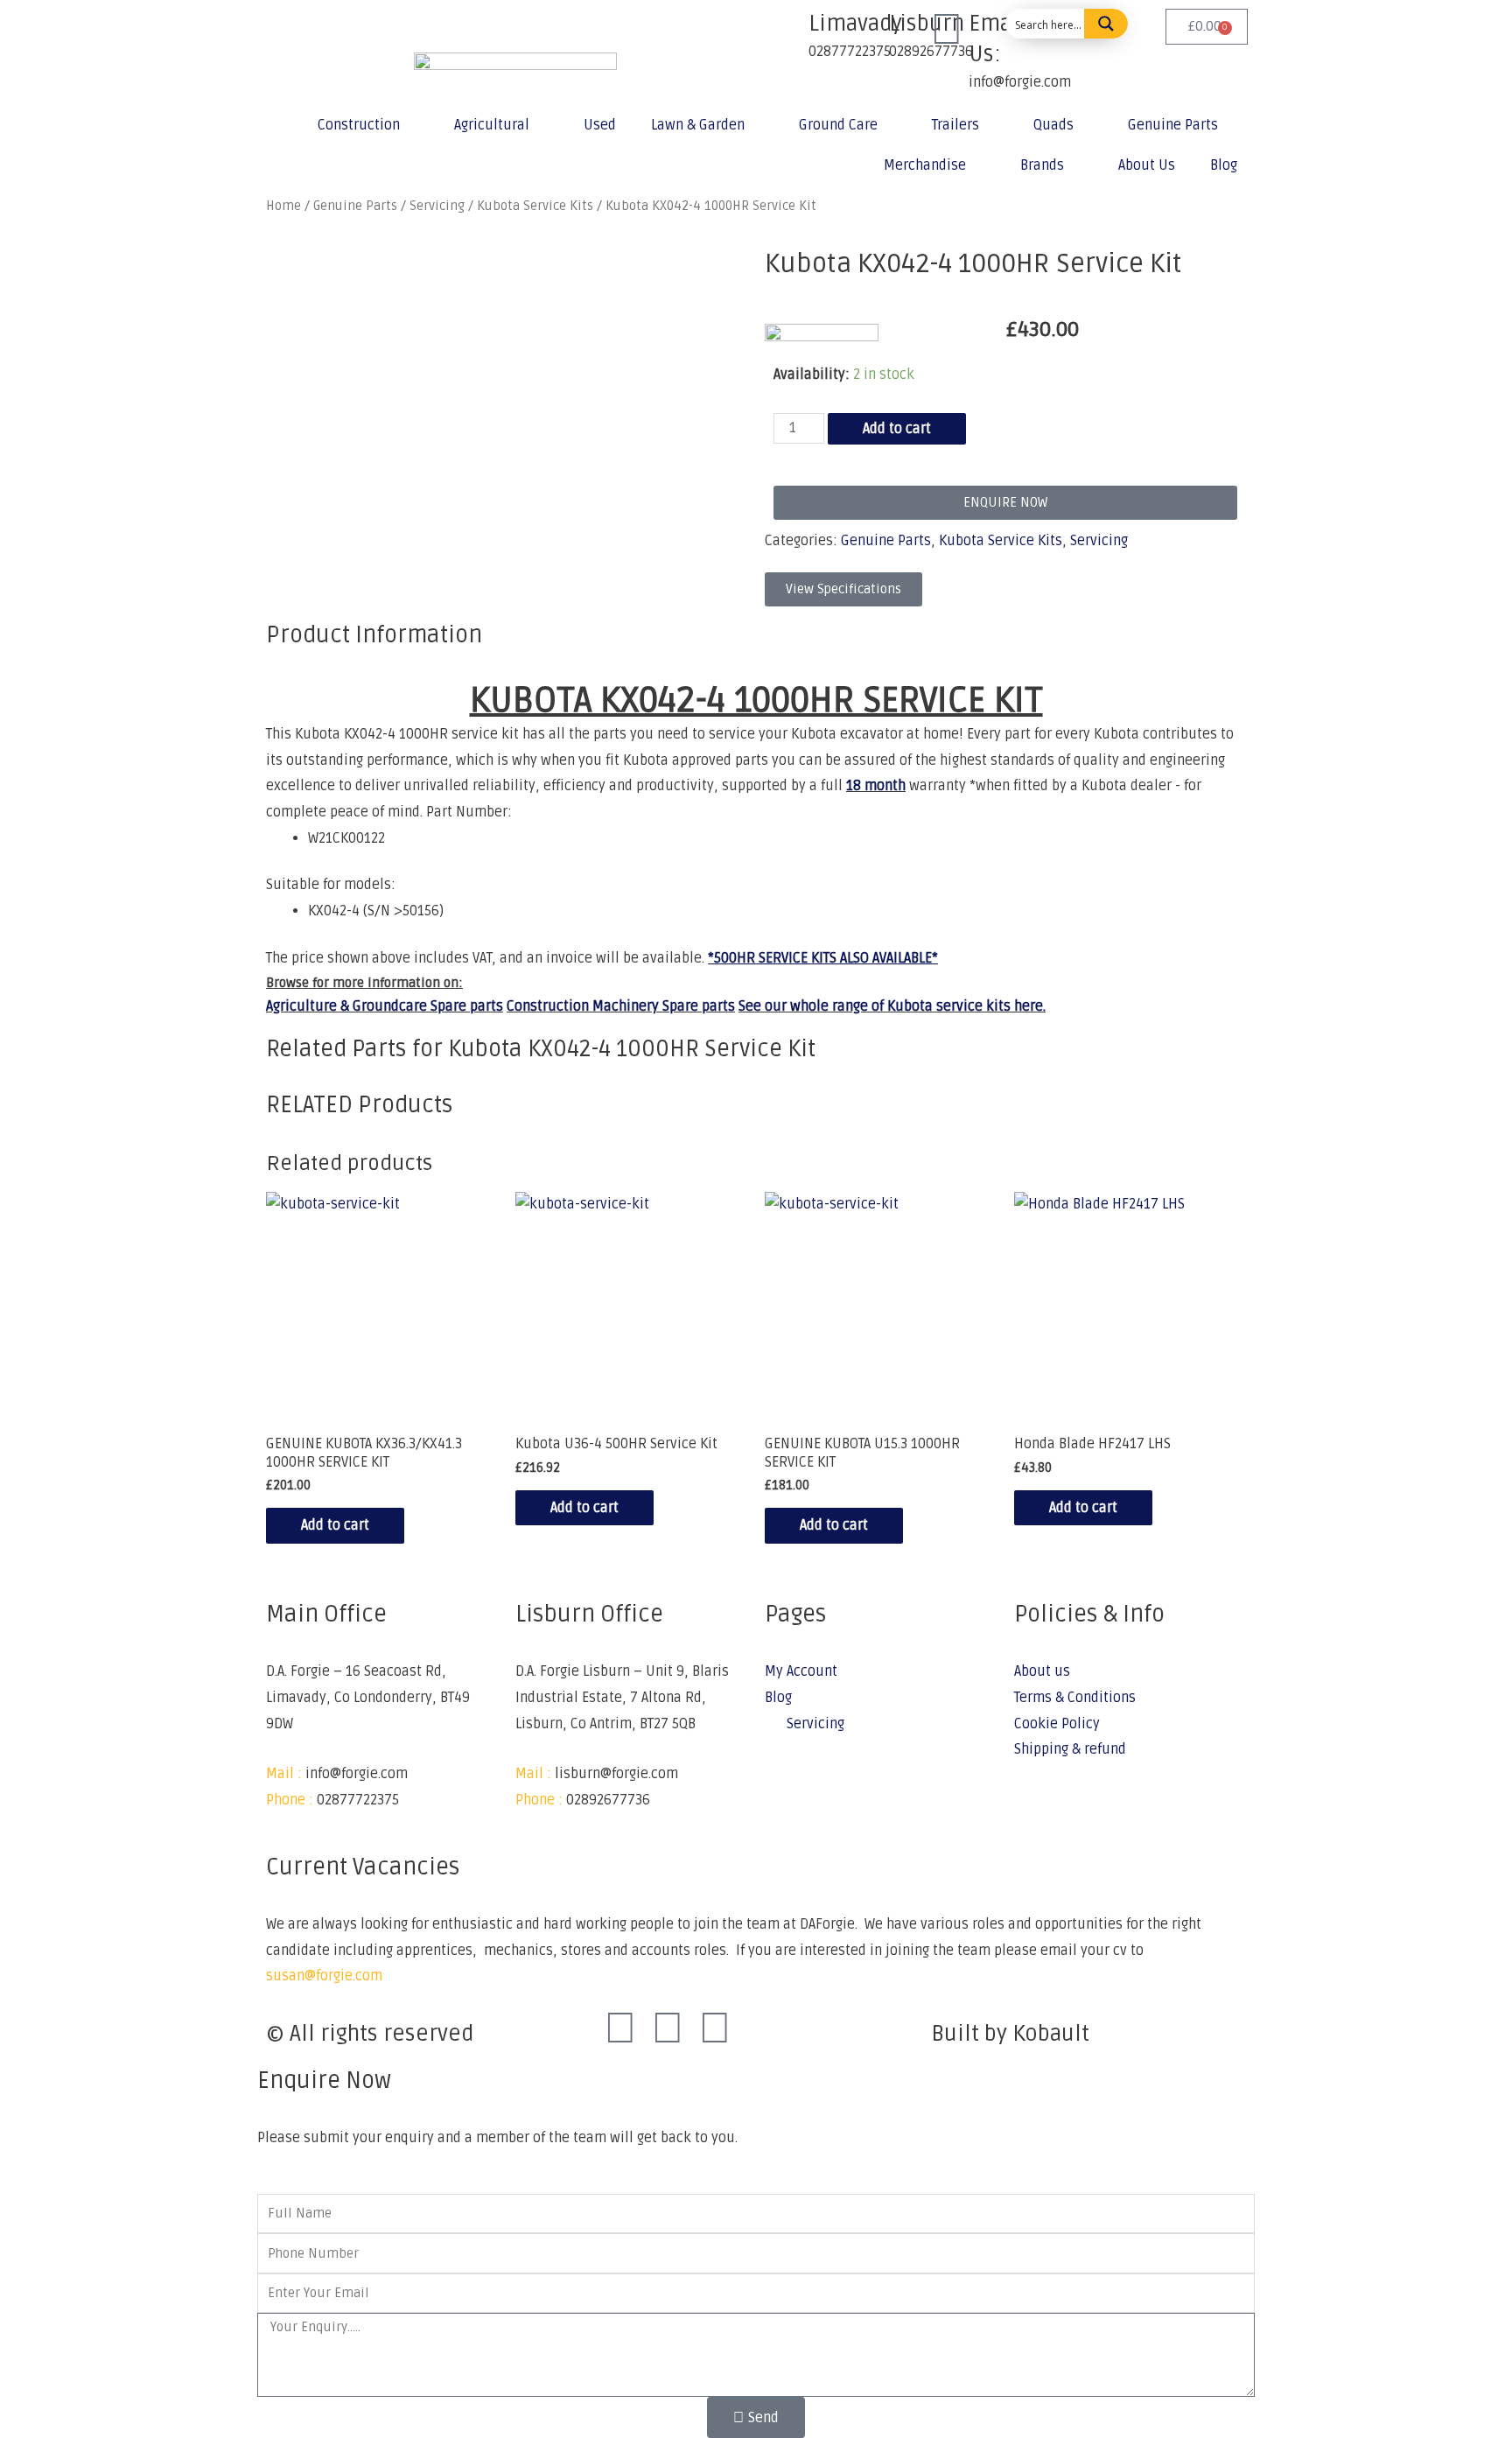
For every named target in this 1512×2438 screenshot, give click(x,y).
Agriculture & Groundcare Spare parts (385, 1006)
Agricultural (492, 125)
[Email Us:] (947, 31)
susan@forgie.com (324, 1976)
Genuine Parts (1173, 125)
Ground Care (838, 125)
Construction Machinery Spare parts (621, 1006)
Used (600, 125)
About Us (1147, 165)
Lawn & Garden (698, 125)
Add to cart (897, 429)
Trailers (955, 125)
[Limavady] (787, 31)
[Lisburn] (867, 31)
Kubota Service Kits (1001, 541)
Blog (1224, 165)
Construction (359, 125)
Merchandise (925, 165)
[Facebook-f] (620, 2029)
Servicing (1099, 541)
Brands (1042, 165)
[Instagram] (668, 2029)
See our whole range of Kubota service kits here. (892, 1006)
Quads (1053, 125)
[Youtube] (715, 2029)
